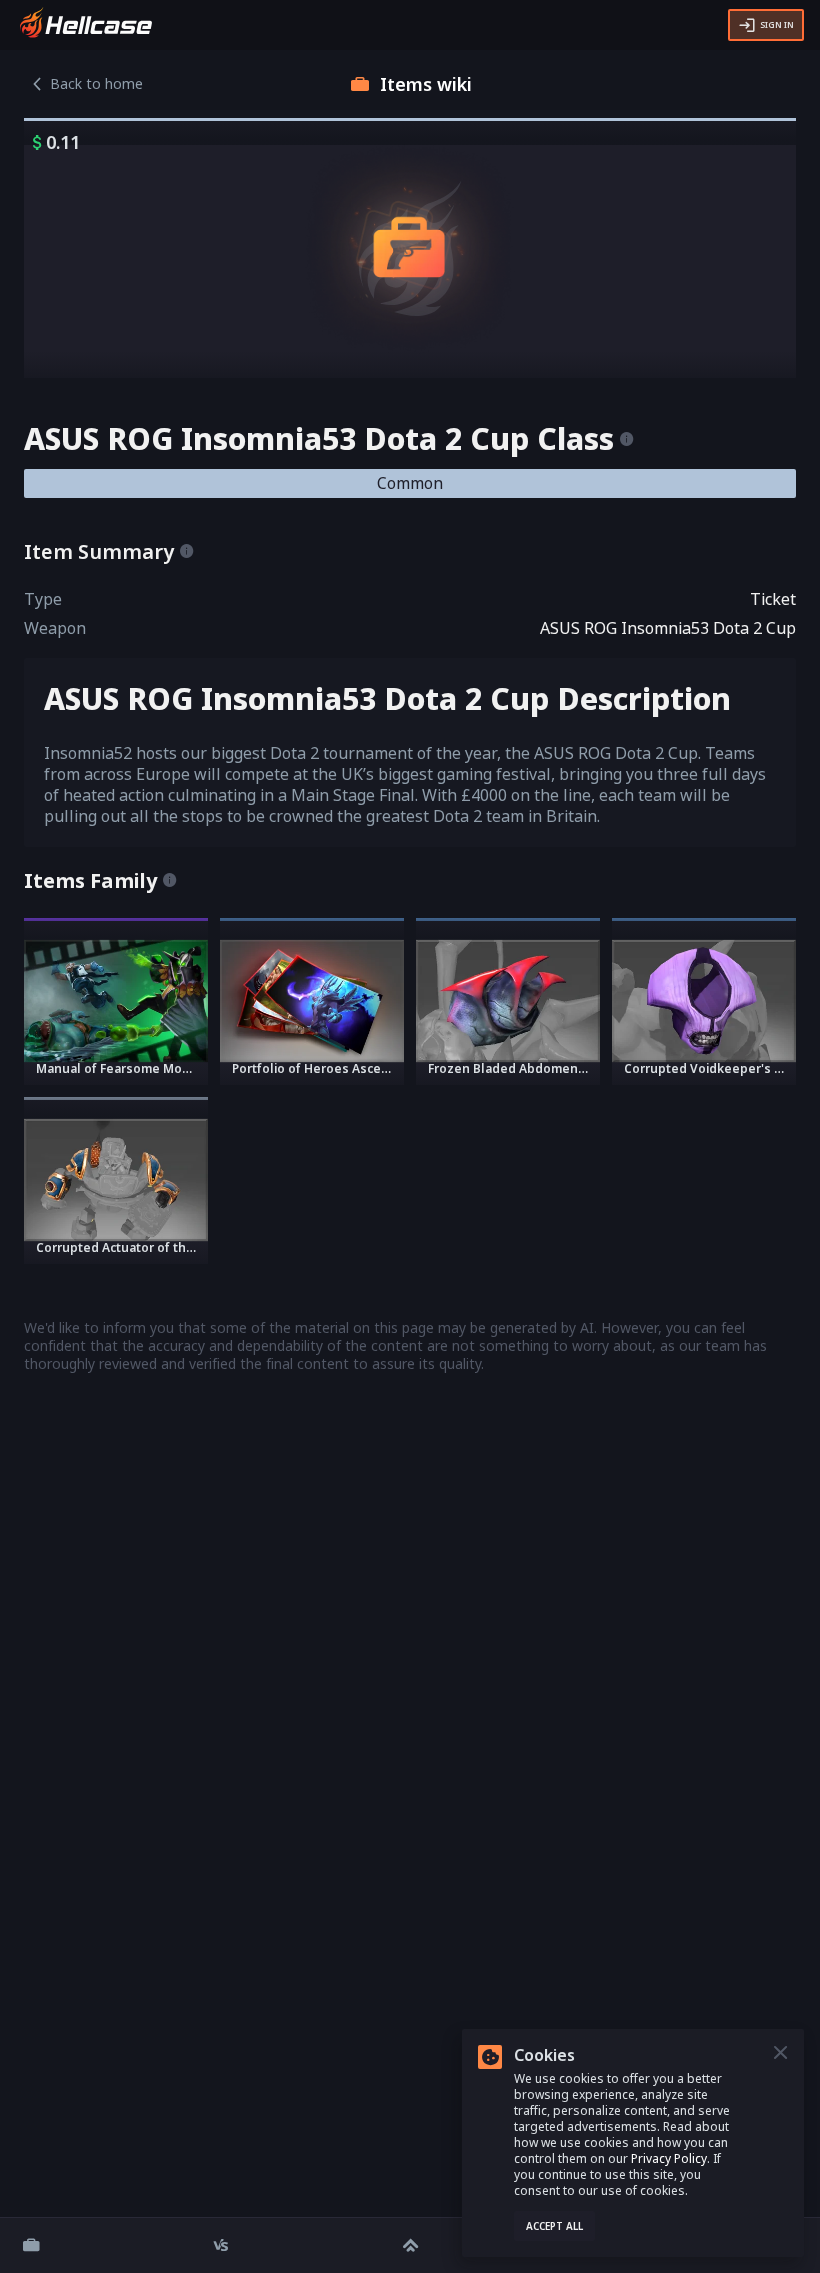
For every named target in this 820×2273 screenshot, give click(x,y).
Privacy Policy (669, 2158)
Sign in (777, 24)
